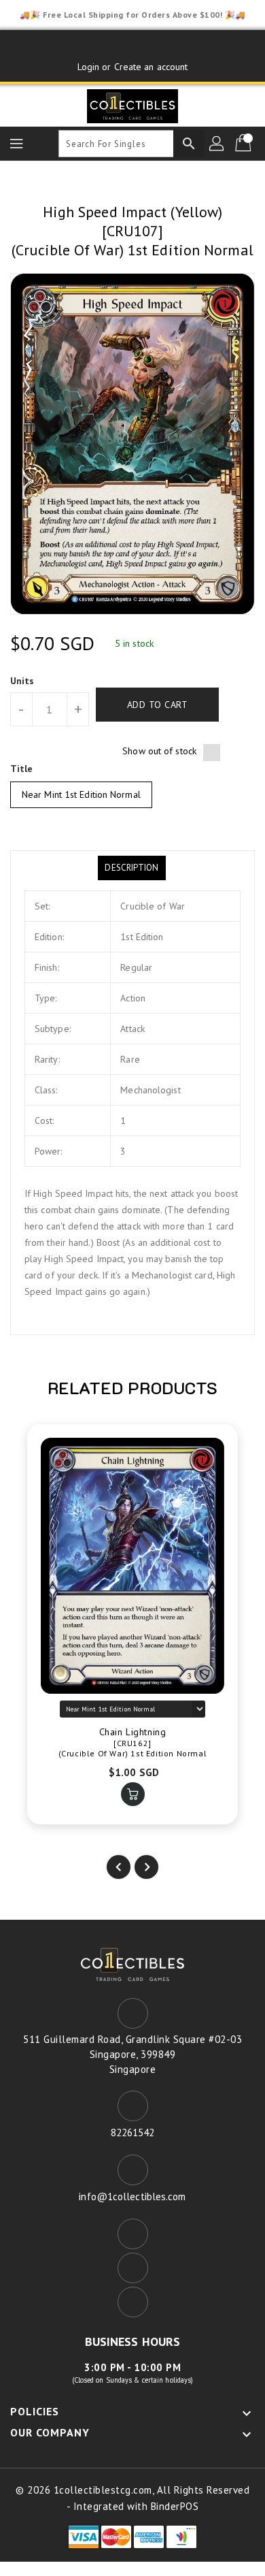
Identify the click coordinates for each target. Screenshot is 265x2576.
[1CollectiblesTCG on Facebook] (107, 46)
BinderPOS (175, 2506)
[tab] (131, 868)
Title (22, 769)
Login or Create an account (133, 67)
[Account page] (217, 144)
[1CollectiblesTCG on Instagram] (158, 46)
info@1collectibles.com (132, 2196)
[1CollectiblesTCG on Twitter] (132, 46)
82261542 (133, 2132)
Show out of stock (159, 751)
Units (22, 681)
